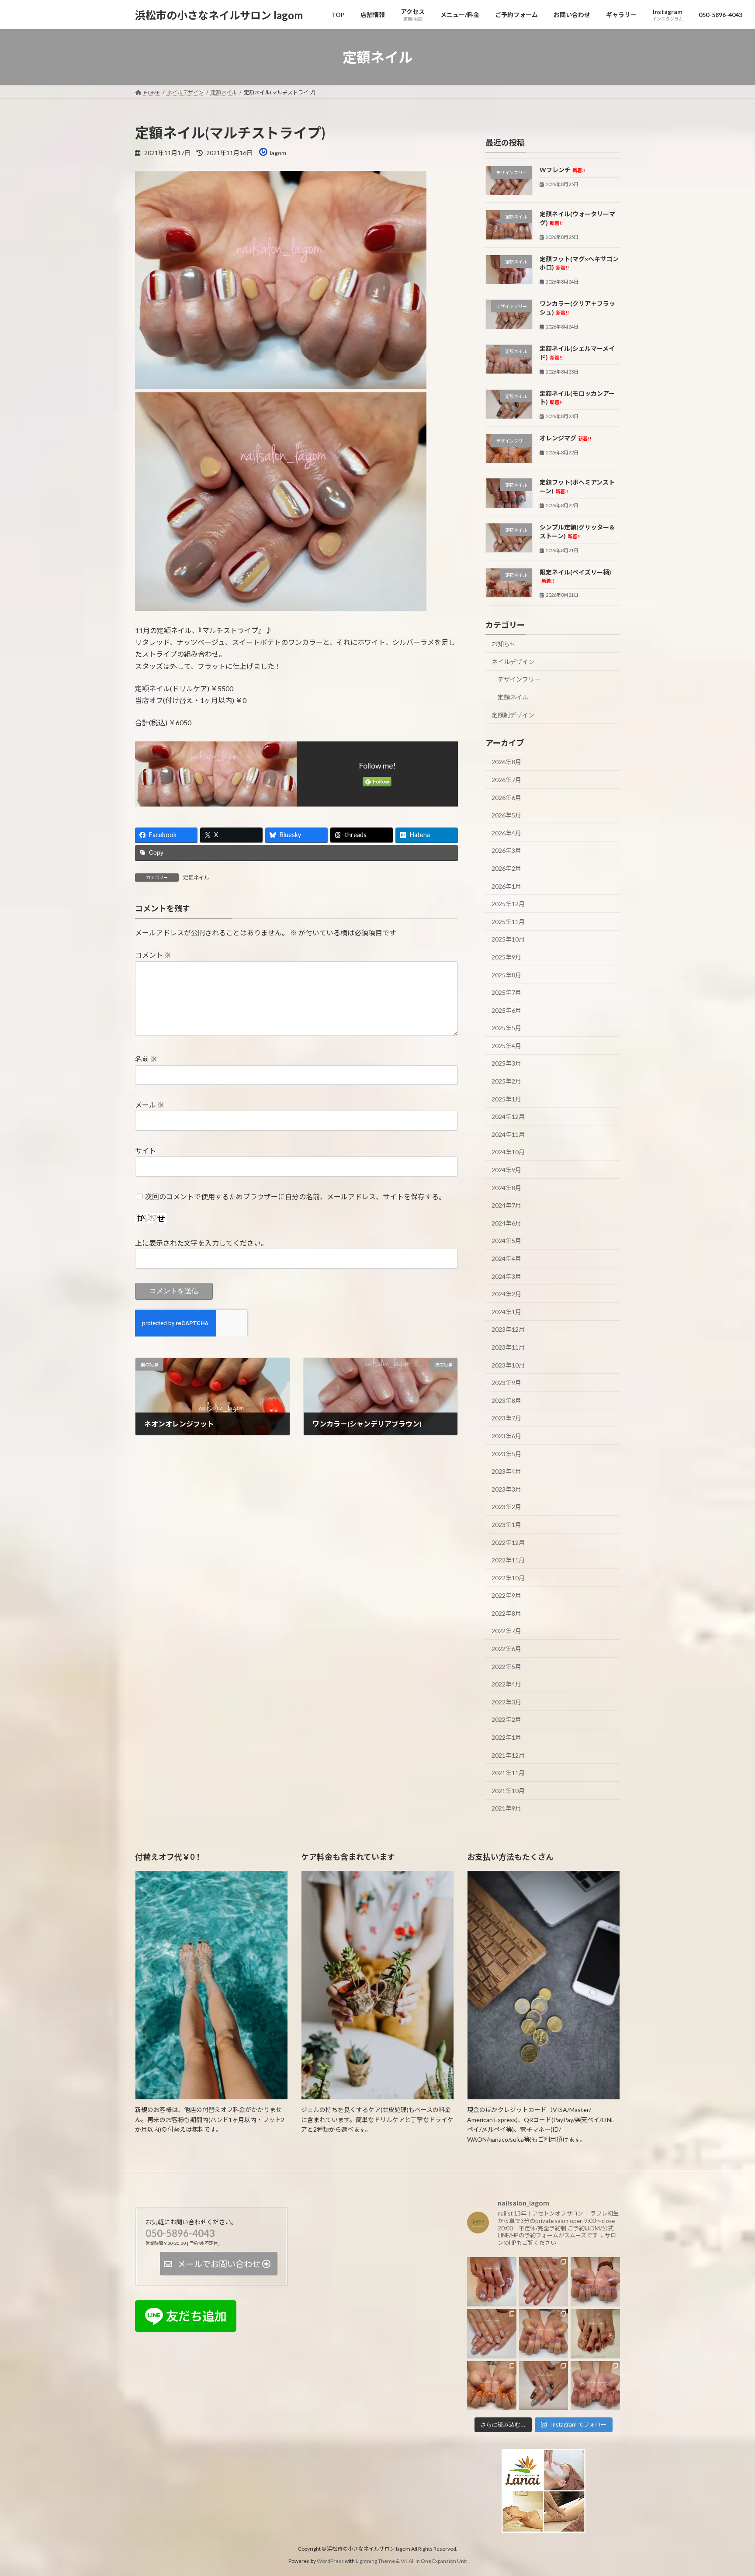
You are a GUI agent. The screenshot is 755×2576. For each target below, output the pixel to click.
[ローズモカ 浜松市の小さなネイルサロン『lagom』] (544, 2334)
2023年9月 (506, 1383)
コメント (153, 955)
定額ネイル (196, 878)
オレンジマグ (565, 438)
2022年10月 (508, 1578)
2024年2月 (506, 1294)
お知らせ (504, 644)
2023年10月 (508, 1365)
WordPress (330, 2561)
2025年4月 (506, 1046)
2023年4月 (506, 1471)
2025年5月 (506, 1028)
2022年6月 (506, 1649)
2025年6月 (506, 1010)
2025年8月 (506, 975)
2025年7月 (506, 992)
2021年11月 (508, 1773)
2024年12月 (508, 1117)
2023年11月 (508, 1347)
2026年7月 (506, 780)
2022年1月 (506, 1737)
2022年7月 (506, 1631)
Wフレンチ (563, 170)
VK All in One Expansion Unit (434, 2561)
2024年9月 (506, 1170)
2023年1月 (506, 1525)
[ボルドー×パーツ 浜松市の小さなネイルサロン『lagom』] (595, 2334)
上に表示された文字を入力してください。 (201, 1243)
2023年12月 (508, 1330)
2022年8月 (506, 1613)
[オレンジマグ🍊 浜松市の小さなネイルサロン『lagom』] (492, 2385)
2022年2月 (506, 1720)
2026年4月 (506, 833)
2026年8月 (506, 762)
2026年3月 (506, 851)
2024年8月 (506, 1188)
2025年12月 (508, 904)
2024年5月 (506, 1241)
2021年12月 (508, 1755)
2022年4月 (506, 1684)
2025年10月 (508, 940)
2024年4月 (506, 1259)
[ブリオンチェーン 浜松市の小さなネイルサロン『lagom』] (595, 2282)
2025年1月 (506, 1099)
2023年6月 (506, 1436)
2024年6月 (506, 1223)
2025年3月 (506, 1064)
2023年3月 (506, 1489)
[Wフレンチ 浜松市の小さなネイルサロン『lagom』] (544, 2282)
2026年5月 (506, 815)
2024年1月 (506, 1312)
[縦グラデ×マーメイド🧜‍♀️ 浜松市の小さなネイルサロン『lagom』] (492, 2334)
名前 (146, 1059)
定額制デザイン (513, 715)
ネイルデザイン (513, 662)
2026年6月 (506, 798)
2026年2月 (506, 868)
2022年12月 (508, 1542)
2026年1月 (506, 886)
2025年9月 (506, 957)
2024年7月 (506, 1205)
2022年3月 (506, 1702)
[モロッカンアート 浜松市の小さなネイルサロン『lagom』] (544, 2385)
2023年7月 (506, 1418)
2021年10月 (508, 1791)
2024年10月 (508, 1152)
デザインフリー (519, 680)
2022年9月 (506, 1595)
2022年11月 (508, 1560)
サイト (145, 1151)
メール (150, 1105)
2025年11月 (508, 922)
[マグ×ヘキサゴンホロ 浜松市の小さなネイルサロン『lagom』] (492, 2282)
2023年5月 (506, 1454)
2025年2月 (506, 1081)
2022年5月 (506, 1667)
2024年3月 (506, 1276)
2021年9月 (506, 1809)
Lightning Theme (375, 2561)
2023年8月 (506, 1401)
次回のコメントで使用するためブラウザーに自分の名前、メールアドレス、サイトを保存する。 (295, 1196)
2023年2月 (506, 1507)
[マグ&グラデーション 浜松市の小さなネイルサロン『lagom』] (595, 2385)
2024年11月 (508, 1134)
